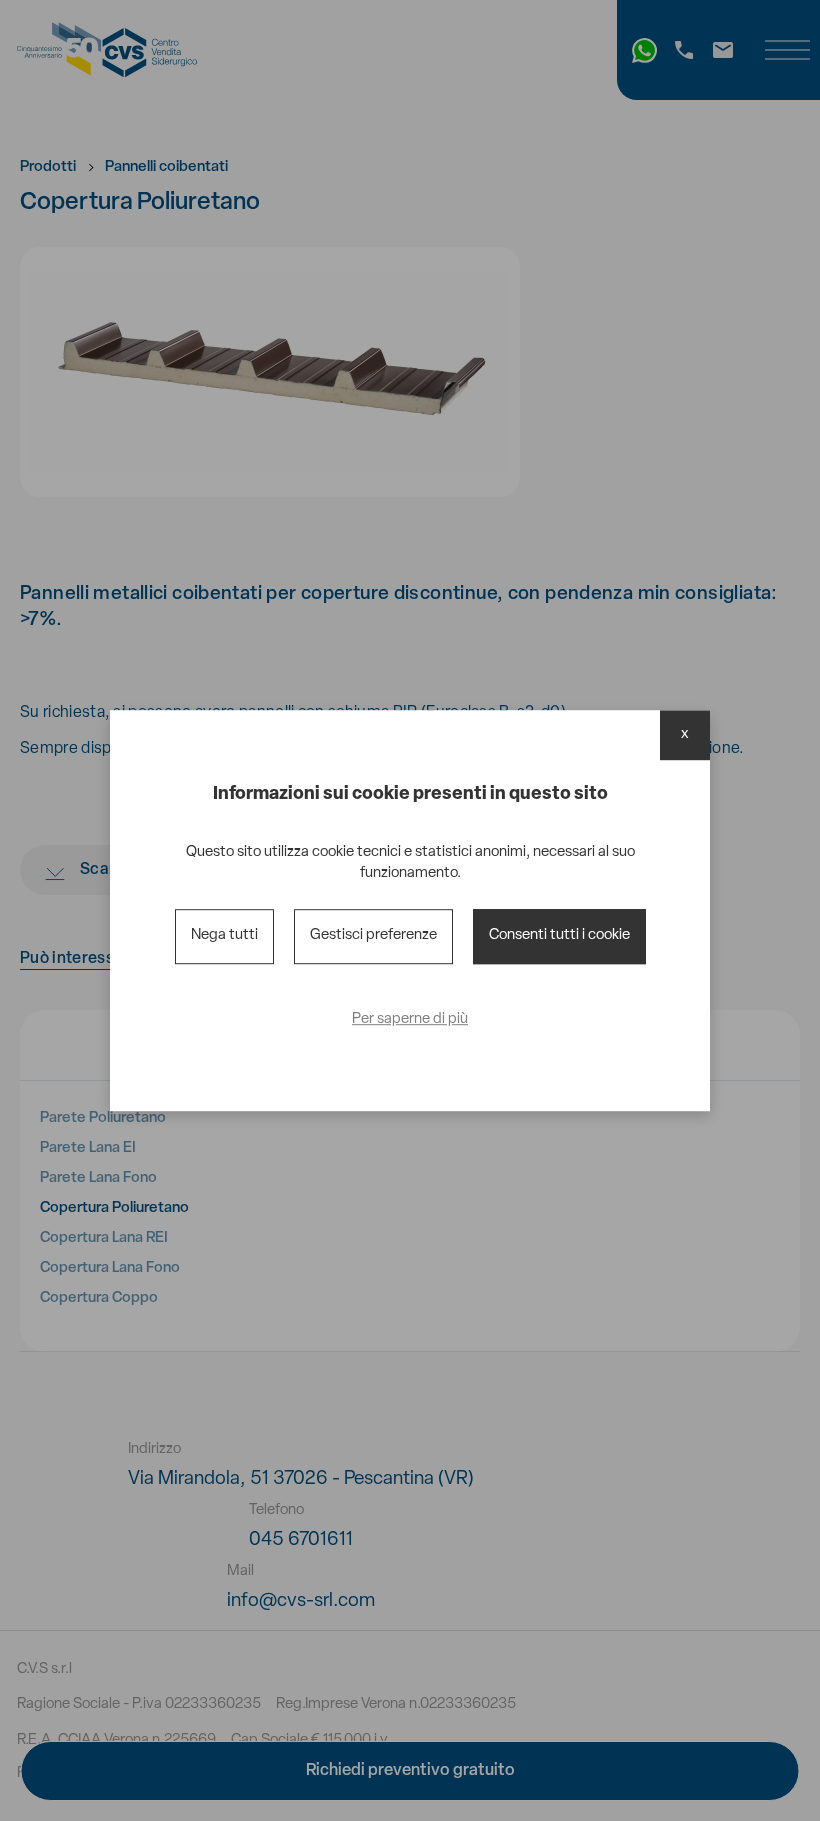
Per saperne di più (410, 1019)
